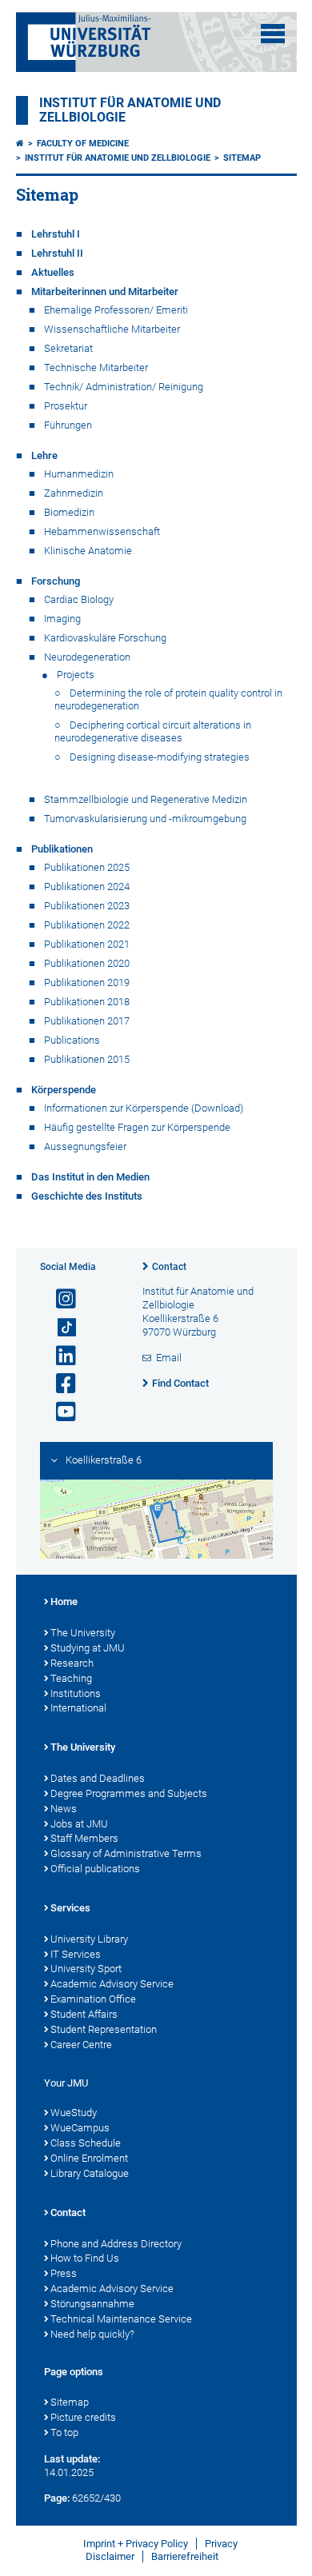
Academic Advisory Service (112, 1984)
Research (72, 1663)
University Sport (86, 1969)
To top (64, 2432)
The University (83, 1633)
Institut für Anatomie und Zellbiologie (118, 158)
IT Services (76, 1954)
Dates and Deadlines (98, 1778)
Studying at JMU (88, 1648)
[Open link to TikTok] (59, 1328)
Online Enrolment (89, 2158)
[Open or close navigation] (273, 34)
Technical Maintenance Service (121, 2319)
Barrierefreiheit (185, 2556)
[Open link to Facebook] (59, 1384)
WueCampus (80, 2128)
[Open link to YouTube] (59, 1412)
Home (64, 1602)
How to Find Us (85, 2258)
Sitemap (242, 158)
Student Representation (104, 2029)
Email (169, 1358)
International (78, 1708)
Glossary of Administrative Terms (126, 1853)
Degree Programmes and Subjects (129, 1793)
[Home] (20, 144)
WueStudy (74, 2113)
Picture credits (83, 2417)
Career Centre (81, 2045)
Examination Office (93, 1999)
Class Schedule (86, 2143)
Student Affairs (84, 2014)
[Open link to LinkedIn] (59, 1356)
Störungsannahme (92, 2304)
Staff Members (84, 1838)
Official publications (95, 1869)
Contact (169, 1267)
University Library (89, 1939)
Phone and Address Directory (116, 2244)
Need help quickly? (92, 2334)
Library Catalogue (90, 2173)
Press (64, 2273)
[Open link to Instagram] (59, 1299)
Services (70, 1908)
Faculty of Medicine (83, 144)
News (64, 1809)
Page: (57, 2498)
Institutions (76, 1693)
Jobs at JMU (79, 1824)
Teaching (71, 1678)
